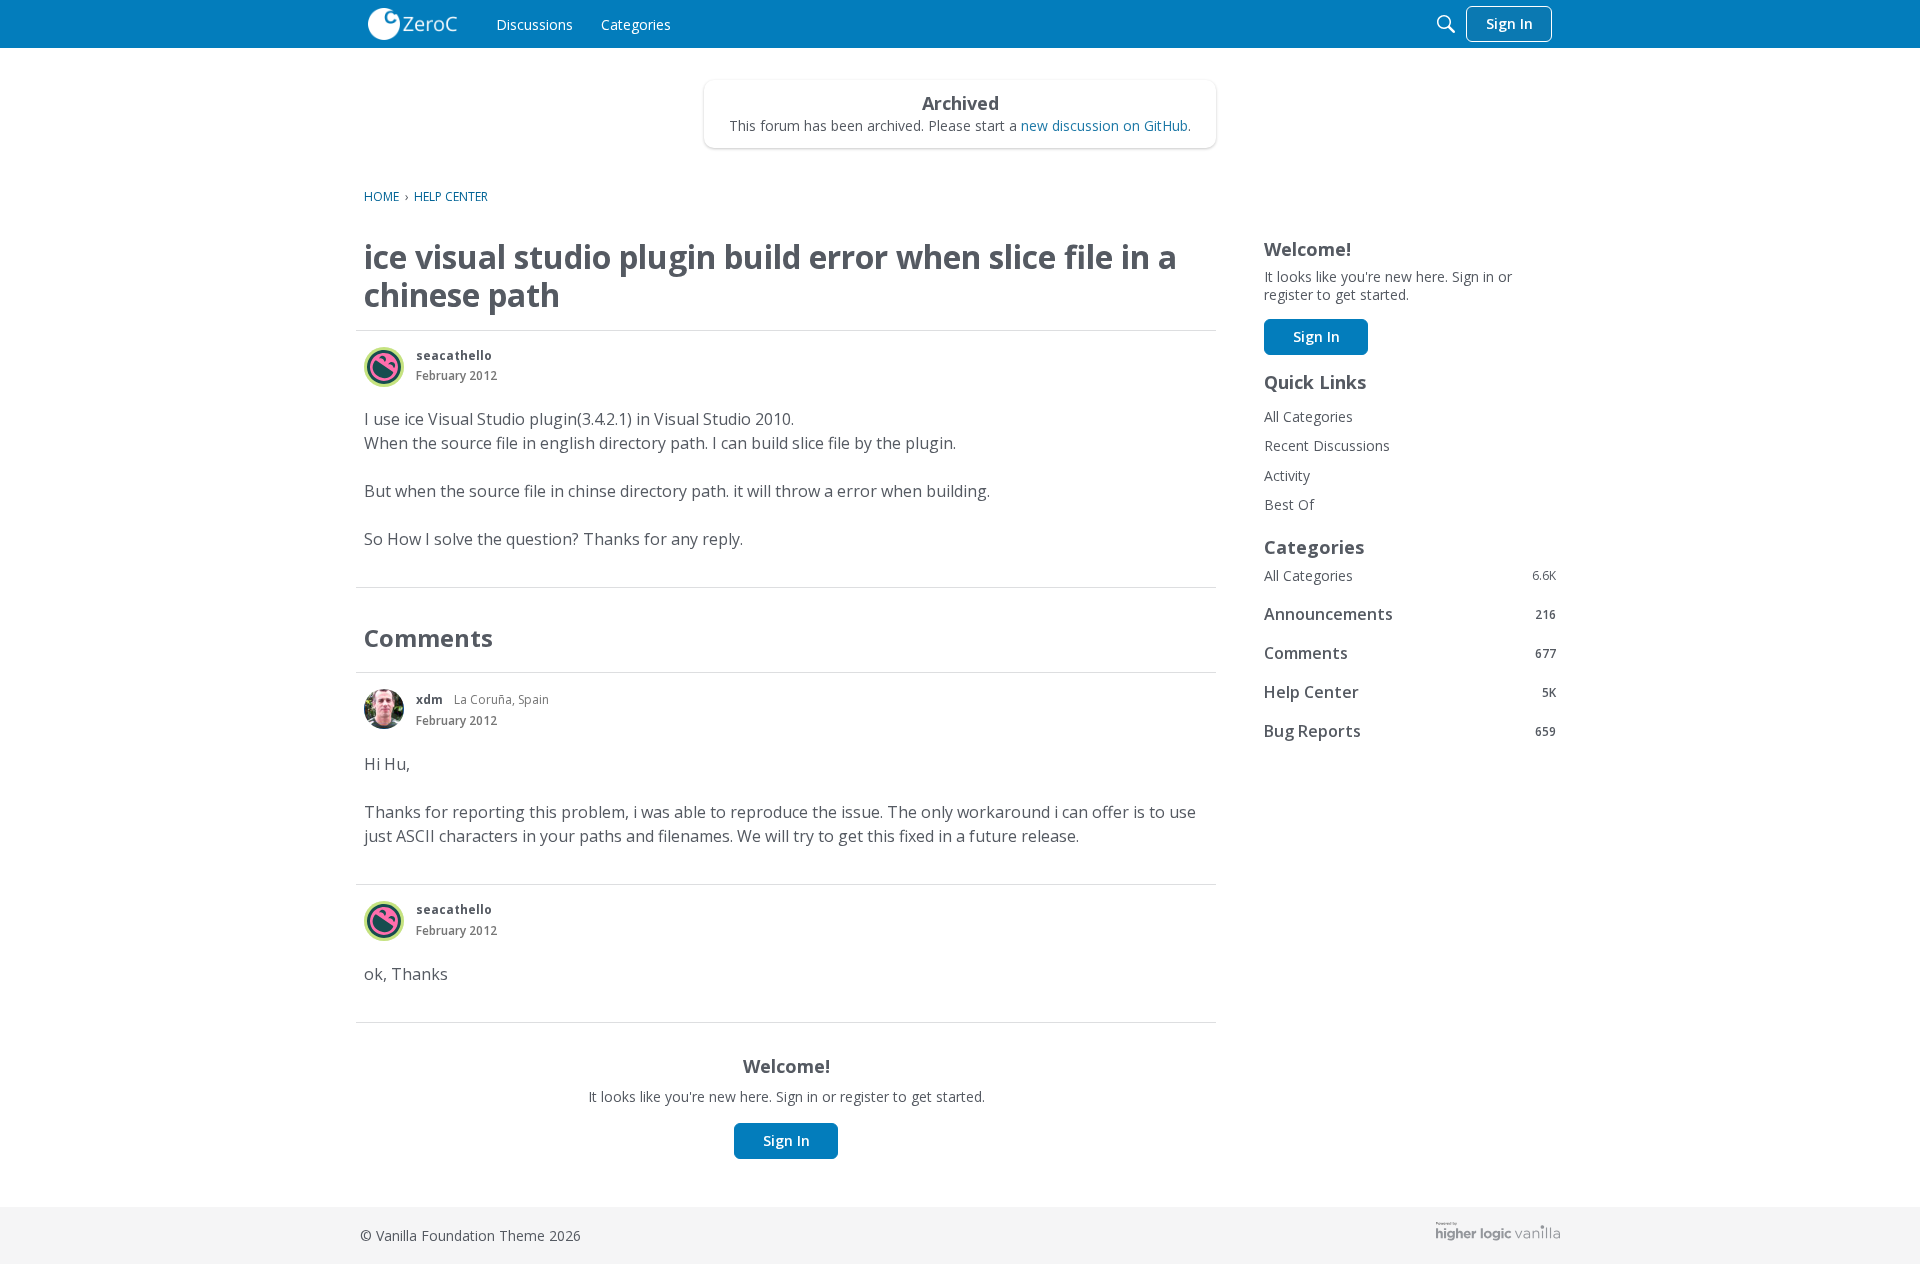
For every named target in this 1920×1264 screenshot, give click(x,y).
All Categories (1308, 416)
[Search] (1446, 24)
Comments (1410, 652)
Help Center (1410, 691)
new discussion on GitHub (1104, 125)
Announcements (1410, 613)
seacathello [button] (454, 355)
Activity (1287, 475)
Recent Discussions (1327, 445)
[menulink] (534, 24)
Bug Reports (1410, 730)
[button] (384, 367)
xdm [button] (429, 699)
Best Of (1289, 504)
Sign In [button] (786, 1140)
